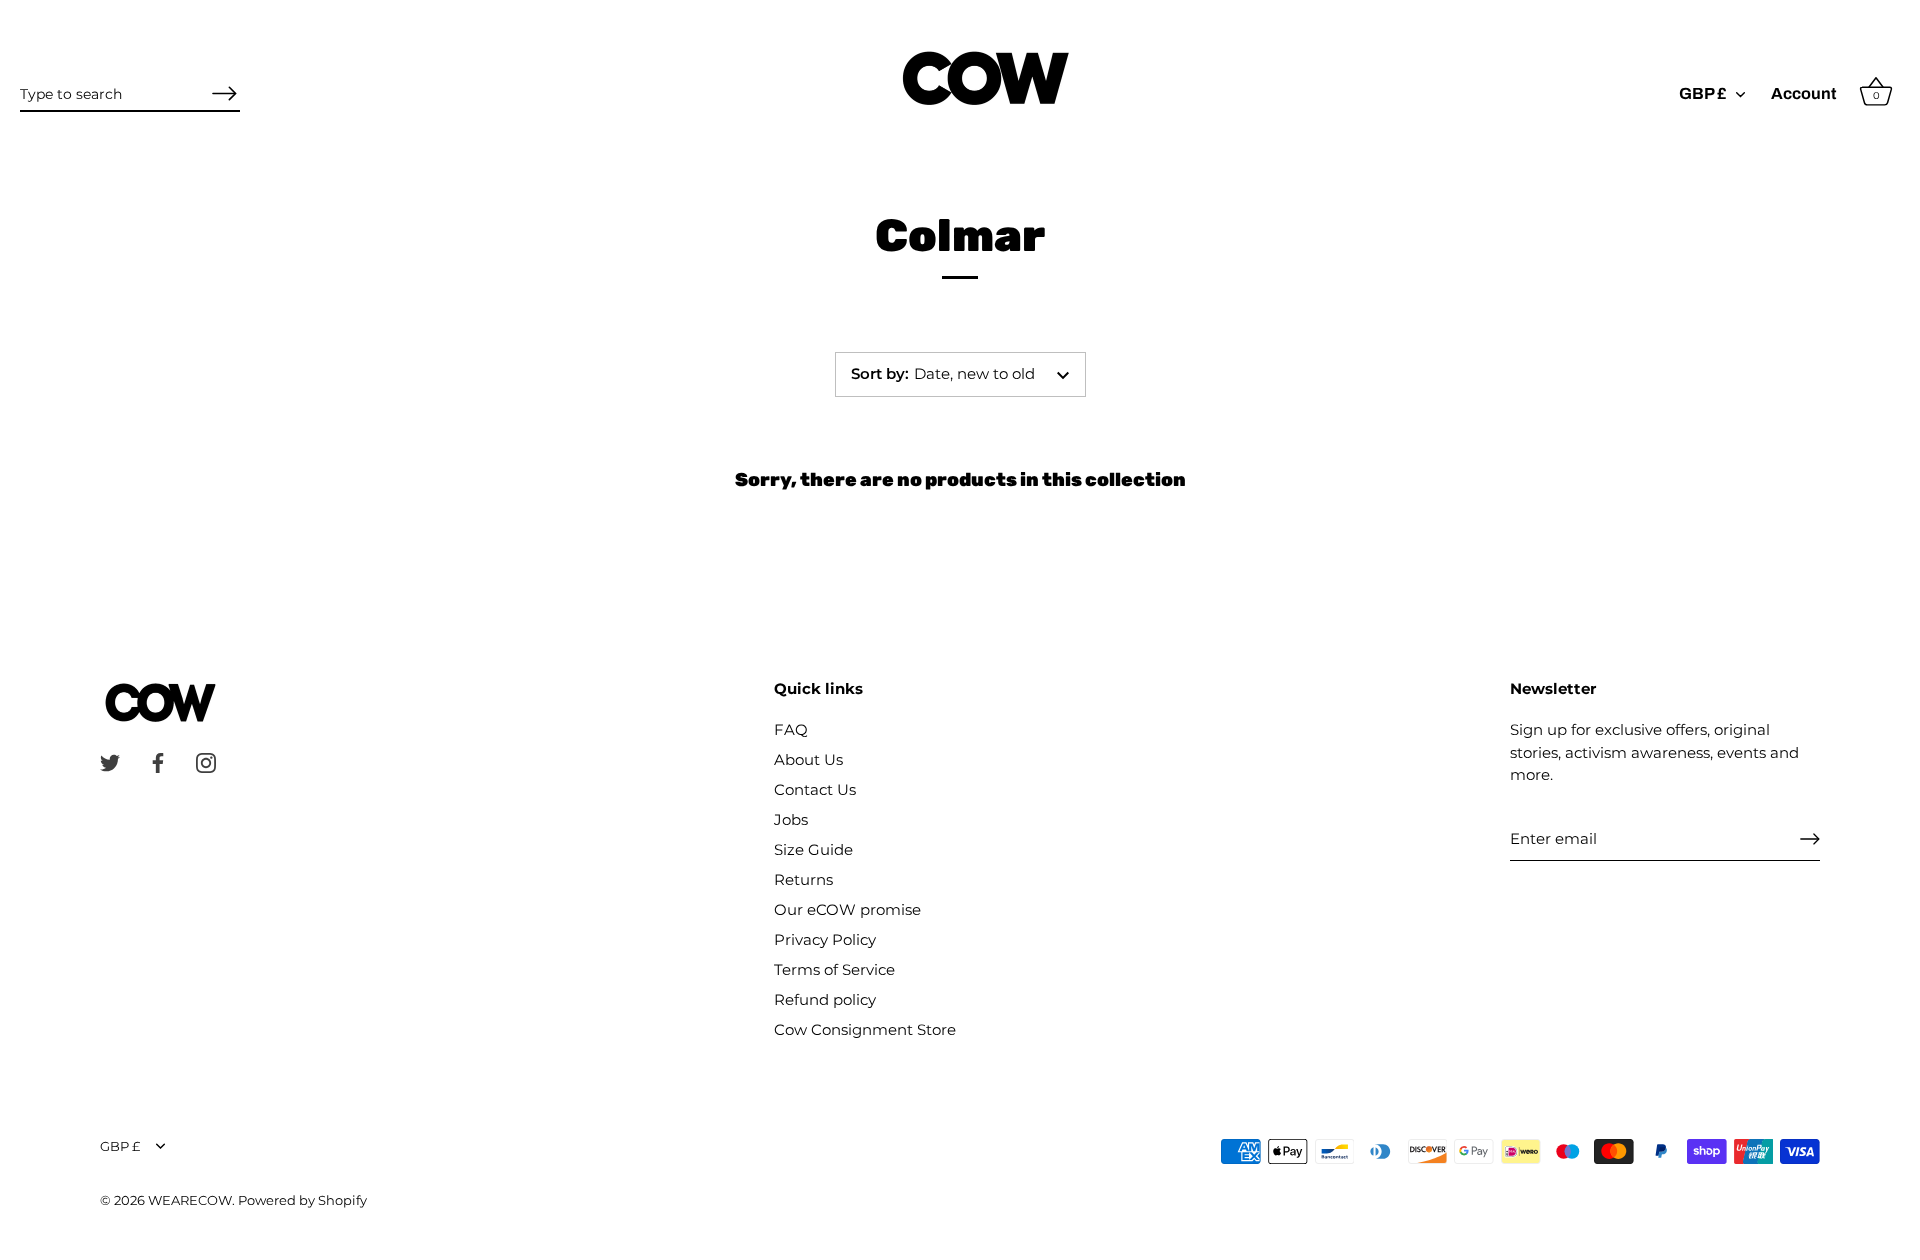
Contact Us (815, 789)
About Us (808, 759)
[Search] (224, 93)
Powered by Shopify (302, 1200)
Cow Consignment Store (865, 1029)
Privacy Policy (825, 939)
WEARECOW (190, 1200)
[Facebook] (158, 761)
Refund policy (825, 999)
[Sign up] (1810, 839)
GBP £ (1703, 93)
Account (1804, 93)
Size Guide (813, 849)
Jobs (791, 819)
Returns (803, 879)
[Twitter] (110, 761)
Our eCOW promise (847, 909)
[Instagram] (206, 761)
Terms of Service (834, 969)
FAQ (791, 729)
